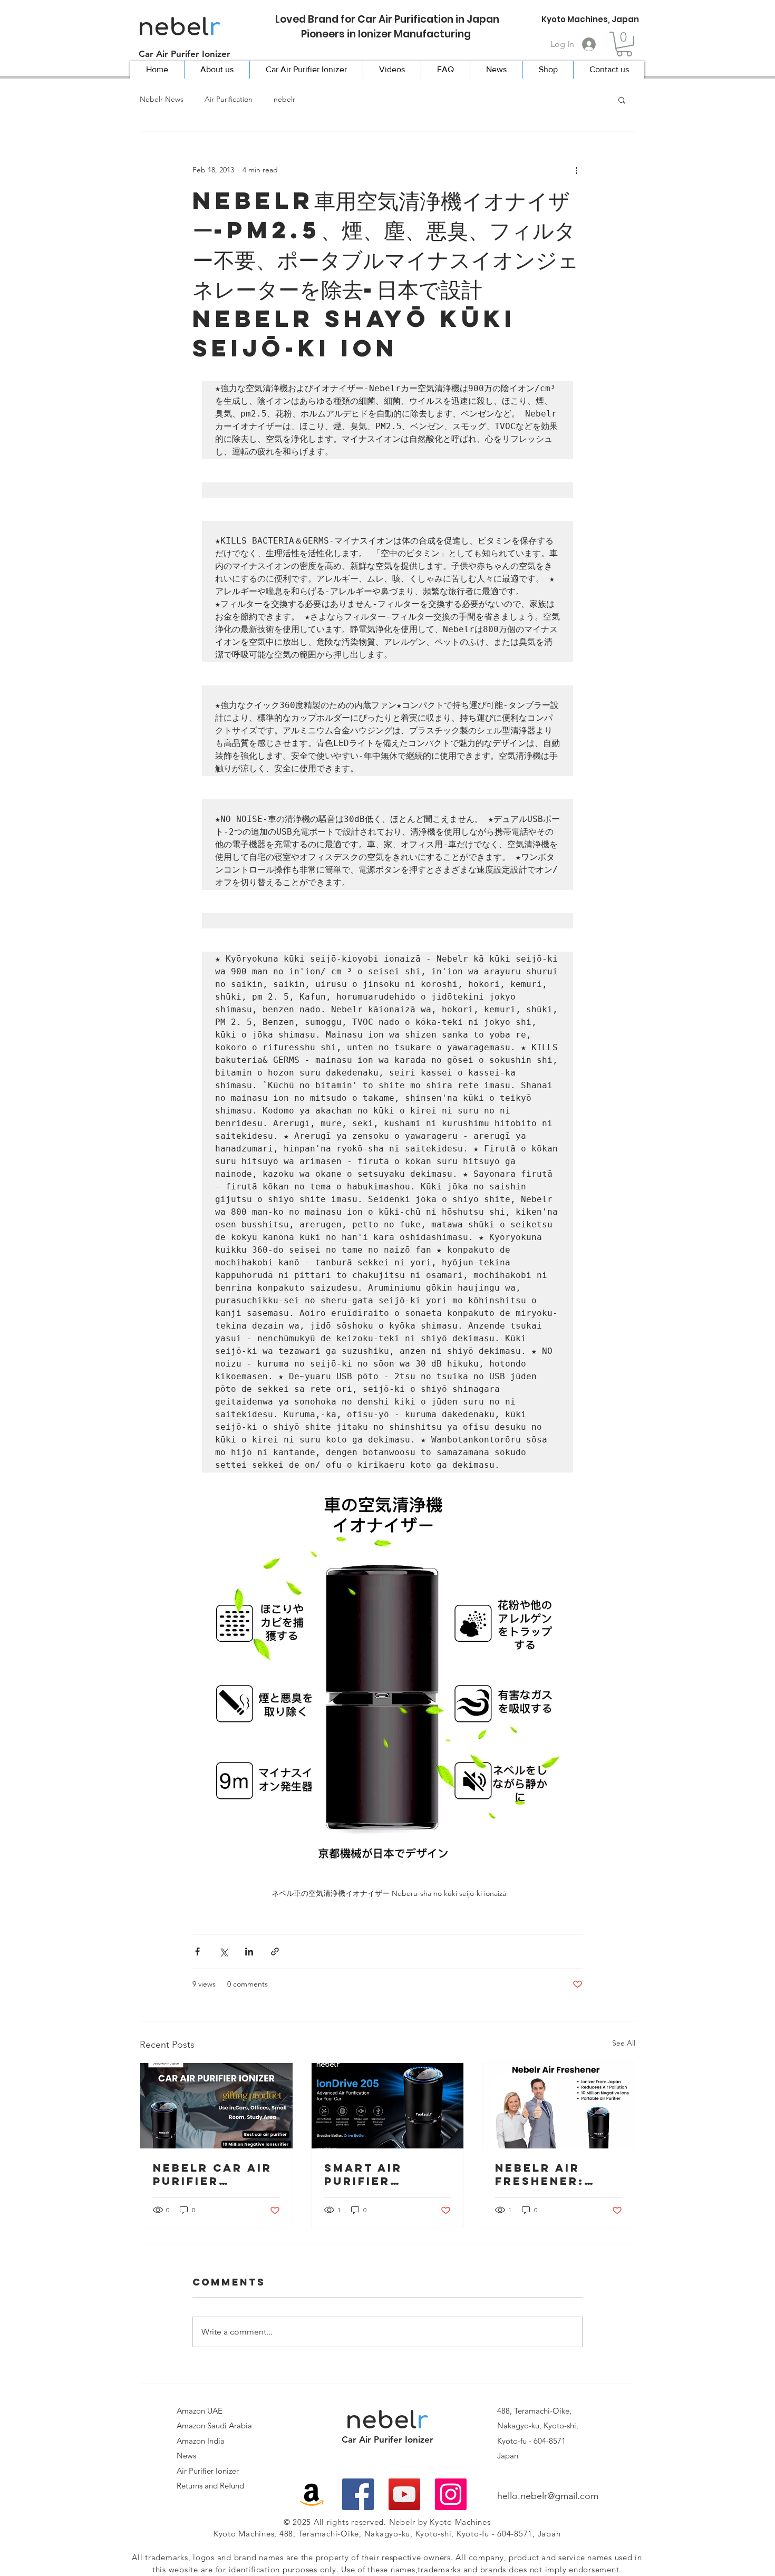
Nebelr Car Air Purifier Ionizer (212, 2174)
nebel (179, 27)
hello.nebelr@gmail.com (548, 2496)
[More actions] (576, 170)
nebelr (284, 99)
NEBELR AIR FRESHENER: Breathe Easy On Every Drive (555, 2174)
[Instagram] (451, 2494)
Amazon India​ (201, 2441)
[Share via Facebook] (197, 1952)
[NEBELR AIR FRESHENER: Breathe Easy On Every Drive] (559, 2106)
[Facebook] (358, 2494)
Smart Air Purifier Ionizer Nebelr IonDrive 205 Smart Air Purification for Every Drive (384, 2174)
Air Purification (229, 99)
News (186, 2456)
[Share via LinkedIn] (249, 1952)
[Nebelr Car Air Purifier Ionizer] (216, 2106)
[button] (624, 44)
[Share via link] (275, 1952)
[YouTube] (404, 2494)
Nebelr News (162, 99)
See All (624, 2043)
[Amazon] (312, 2494)
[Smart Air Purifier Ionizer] (388, 2106)
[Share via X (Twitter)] (223, 1952)
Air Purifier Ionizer (208, 2471)
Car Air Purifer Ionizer (185, 54)
